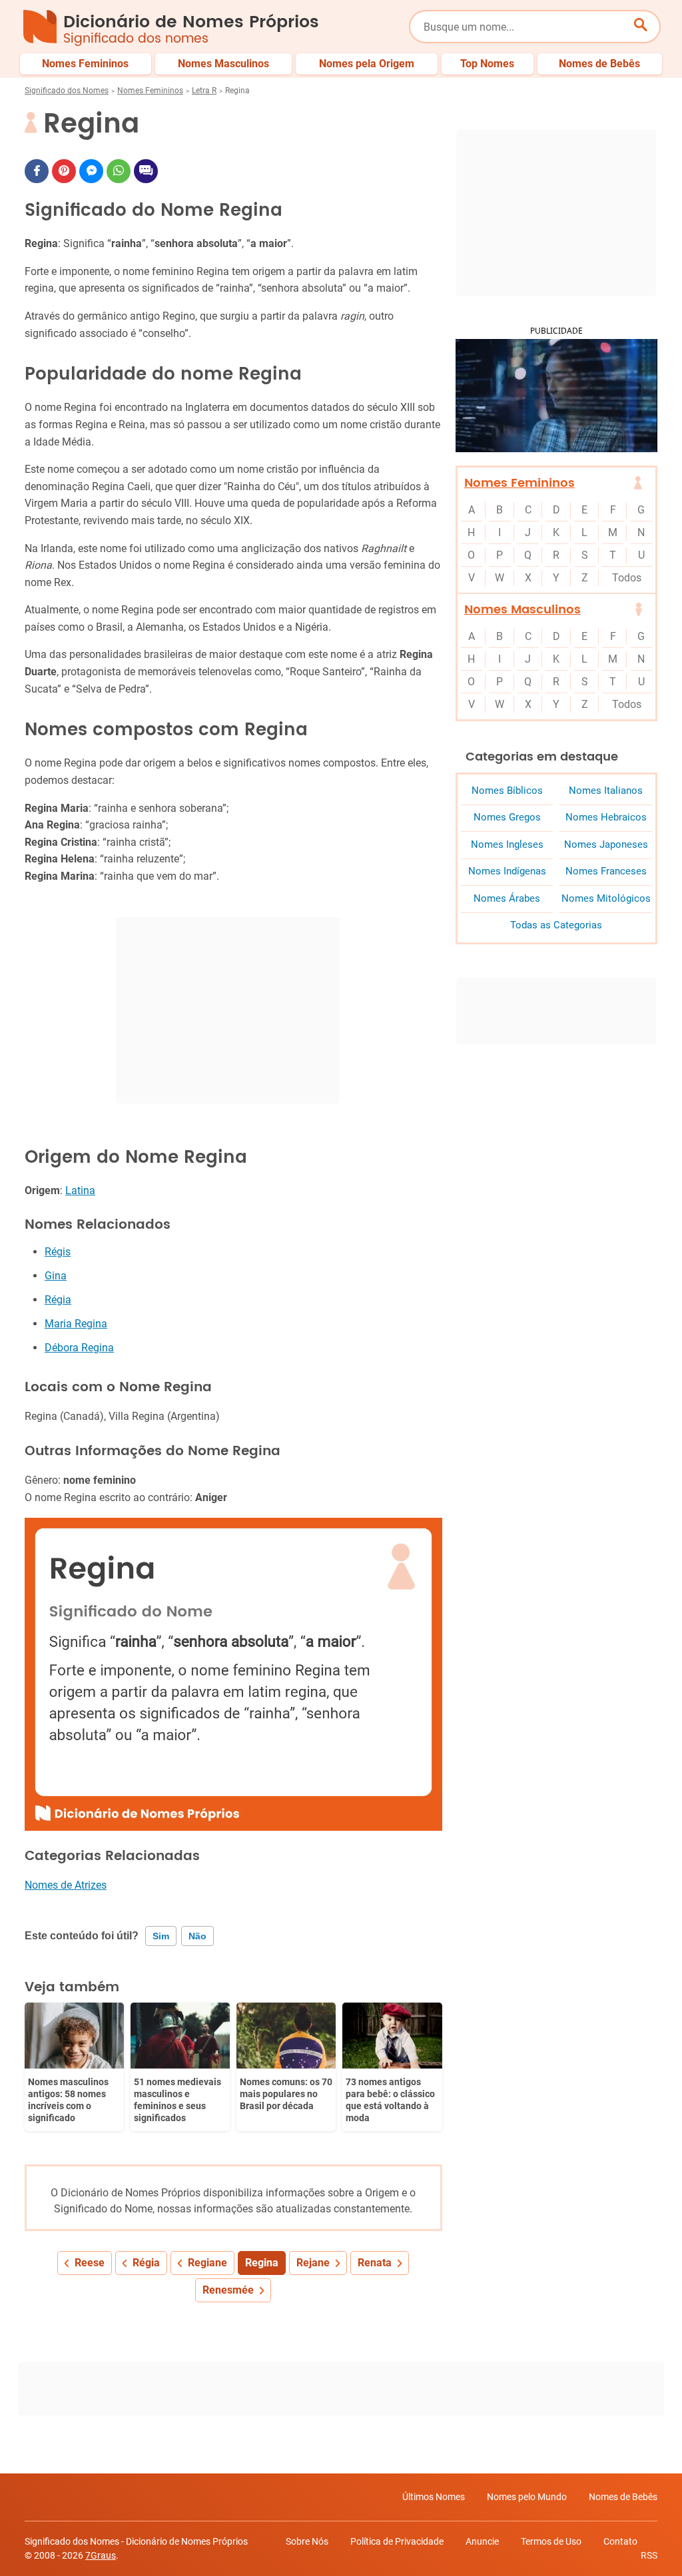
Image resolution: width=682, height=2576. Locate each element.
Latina (80, 1190)
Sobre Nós (307, 2541)
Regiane (207, 2263)
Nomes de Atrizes (66, 1885)
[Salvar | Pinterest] (64, 171)
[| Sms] (146, 171)
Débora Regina (79, 1348)
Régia (58, 1300)
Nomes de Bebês (623, 2497)
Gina (56, 1276)
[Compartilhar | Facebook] (37, 171)
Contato (620, 2541)
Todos (627, 578)
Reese (90, 2263)
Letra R (204, 91)
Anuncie (482, 2541)
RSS (649, 2555)
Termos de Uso (551, 2541)
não (197, 1936)
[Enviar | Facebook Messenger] (91, 171)
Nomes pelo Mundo (527, 2497)
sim (161, 1936)
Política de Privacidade (397, 2541)
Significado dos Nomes (67, 91)
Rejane (313, 2263)
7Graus (101, 2555)
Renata (375, 2263)
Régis (58, 1252)
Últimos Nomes (434, 2497)
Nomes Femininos (150, 91)
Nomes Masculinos (522, 610)
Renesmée (228, 2290)
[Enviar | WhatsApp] (119, 171)
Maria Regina (76, 1324)
